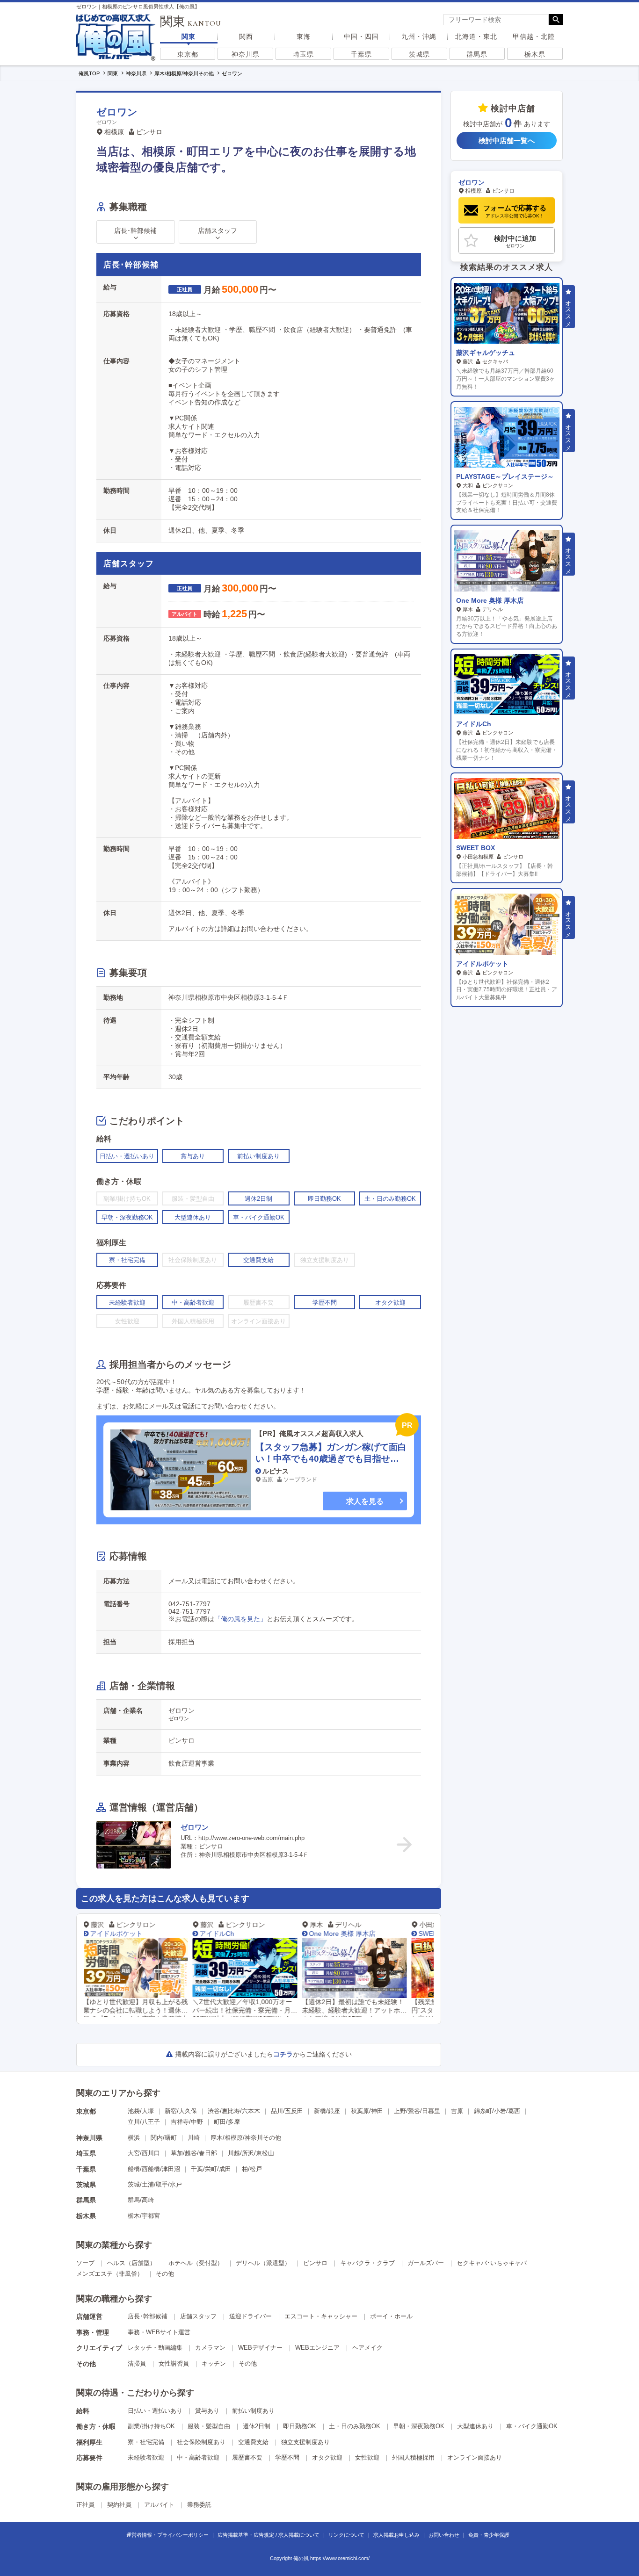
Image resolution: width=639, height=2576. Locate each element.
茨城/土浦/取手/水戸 (155, 2184)
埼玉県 (303, 54)
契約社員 (119, 2505)
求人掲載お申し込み (396, 2535)
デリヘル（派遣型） (263, 2263)
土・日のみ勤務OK (355, 2426)
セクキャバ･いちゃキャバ (492, 2263)
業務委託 (199, 2505)
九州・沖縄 (419, 36)
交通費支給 (253, 2442)
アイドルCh (121, 1934)
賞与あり (207, 2411)
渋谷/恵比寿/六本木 (234, 2111)
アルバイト (159, 2505)
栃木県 (535, 54)
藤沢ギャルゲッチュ (486, 353)
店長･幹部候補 (148, 2316)
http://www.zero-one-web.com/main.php (251, 1838)
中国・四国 (361, 36)
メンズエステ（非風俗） (110, 2274)
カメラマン (210, 2348)
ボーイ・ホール (391, 2316)
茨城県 (419, 54)
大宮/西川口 (144, 2153)
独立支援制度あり (305, 2442)
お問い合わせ (444, 2535)
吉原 (457, 2111)
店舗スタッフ (198, 2316)
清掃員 (137, 2363)
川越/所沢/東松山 (251, 2153)
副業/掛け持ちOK (151, 2426)
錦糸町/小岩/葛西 (497, 2111)
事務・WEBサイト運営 (159, 2332)
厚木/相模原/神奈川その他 (246, 2138)
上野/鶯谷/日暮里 (417, 2111)
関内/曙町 (164, 2138)
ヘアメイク (367, 2348)
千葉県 (361, 54)
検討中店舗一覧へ (507, 141)
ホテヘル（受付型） (196, 2263)
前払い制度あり (253, 2411)
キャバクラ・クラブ (367, 2263)
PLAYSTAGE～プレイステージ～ (505, 476)
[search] (496, 20)
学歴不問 (287, 2457)
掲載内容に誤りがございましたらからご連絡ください (263, 2054)
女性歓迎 (367, 2457)
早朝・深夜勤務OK (419, 2426)
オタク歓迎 (327, 2457)
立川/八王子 (144, 2122)
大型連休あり (475, 2426)
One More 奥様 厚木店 (247, 1934)
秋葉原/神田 (367, 2111)
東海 (304, 36)
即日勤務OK (300, 2426)
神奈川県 (246, 54)
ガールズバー (426, 2263)
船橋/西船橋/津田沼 (154, 2169)
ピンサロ (315, 2263)
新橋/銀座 (327, 2111)
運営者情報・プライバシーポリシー (167, 2535)
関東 (189, 36)
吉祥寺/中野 (187, 2122)
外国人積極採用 (413, 2457)
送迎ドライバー (251, 2316)
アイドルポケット (482, 964)
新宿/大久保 (181, 2111)
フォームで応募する (515, 211)
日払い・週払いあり (155, 2411)
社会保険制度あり (201, 2442)
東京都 (188, 54)
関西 (246, 36)
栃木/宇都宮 (144, 2216)
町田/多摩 (227, 2122)
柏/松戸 (252, 2169)
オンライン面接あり (475, 2457)
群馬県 (477, 54)
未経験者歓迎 (146, 2457)
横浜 (134, 2138)
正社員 (85, 2505)
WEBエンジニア (317, 2348)
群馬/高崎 (141, 2200)
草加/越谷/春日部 (194, 2153)
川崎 (194, 2138)
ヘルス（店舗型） (131, 2263)
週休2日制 (257, 2426)
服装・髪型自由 (209, 2426)
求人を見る (365, 1501)
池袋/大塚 (141, 2111)
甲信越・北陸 (534, 36)
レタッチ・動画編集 (155, 2348)
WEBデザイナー (260, 2348)
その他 (165, 2274)
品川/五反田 (287, 2111)
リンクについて (346, 2535)
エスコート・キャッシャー (321, 2316)
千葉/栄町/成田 (211, 2169)
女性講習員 (174, 2363)
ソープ (85, 2263)
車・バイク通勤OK (532, 2426)
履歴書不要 (247, 2457)
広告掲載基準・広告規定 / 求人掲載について (269, 2535)
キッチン (214, 2363)
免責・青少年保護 (489, 2535)
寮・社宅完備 (146, 2442)
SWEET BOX (342, 1934)
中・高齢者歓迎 (198, 2457)
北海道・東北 (476, 36)
